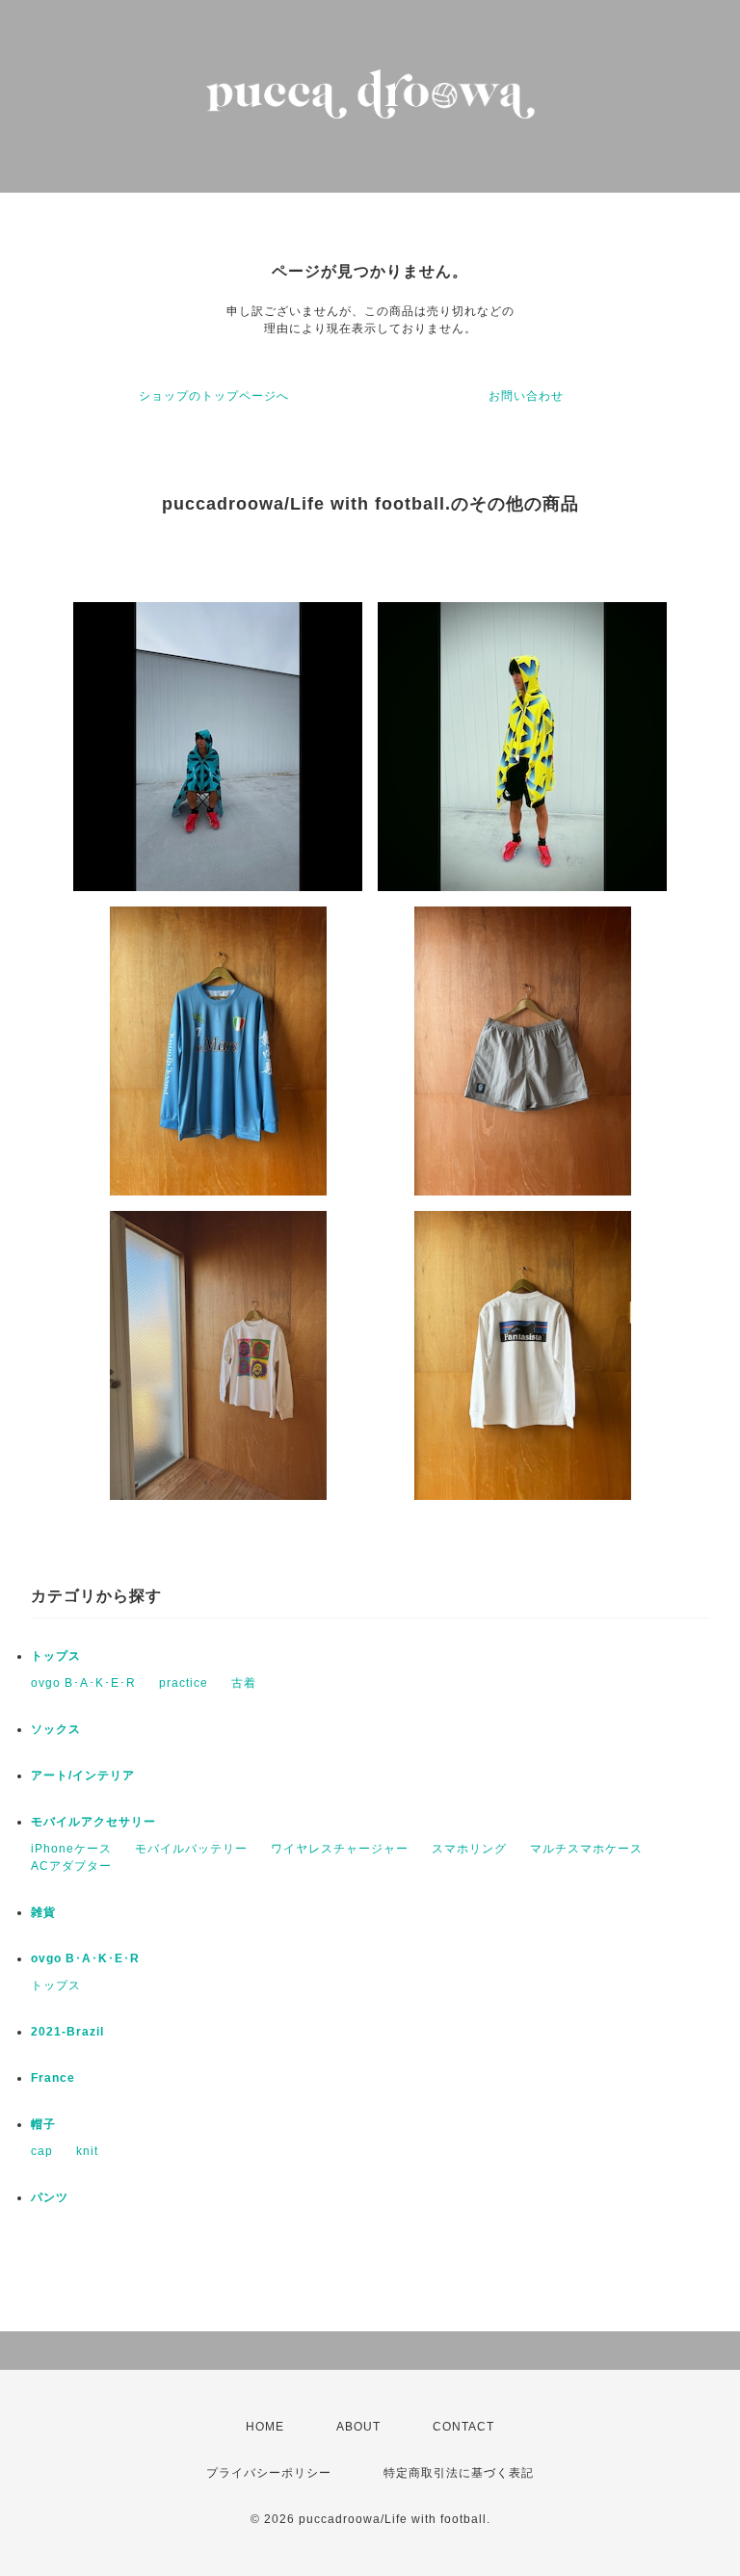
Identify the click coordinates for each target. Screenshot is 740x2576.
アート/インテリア (83, 1775)
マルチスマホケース (586, 1849)
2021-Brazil (67, 2032)
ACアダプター (71, 1866)
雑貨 (43, 1912)
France (53, 2078)
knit (87, 2151)
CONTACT (463, 2427)
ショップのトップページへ (214, 396)
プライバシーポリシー (269, 2473)
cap (42, 2151)
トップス (56, 1656)
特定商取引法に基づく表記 (459, 2473)
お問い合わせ (526, 396)
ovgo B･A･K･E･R (83, 1683)
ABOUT (358, 2427)
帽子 (43, 2124)
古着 (244, 1683)
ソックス (56, 1729)
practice (184, 1683)
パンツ (50, 2197)
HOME (265, 2427)
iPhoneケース (71, 1849)
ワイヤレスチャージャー (340, 1849)
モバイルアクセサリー (93, 1822)
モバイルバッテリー (191, 1849)
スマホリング (469, 1849)
